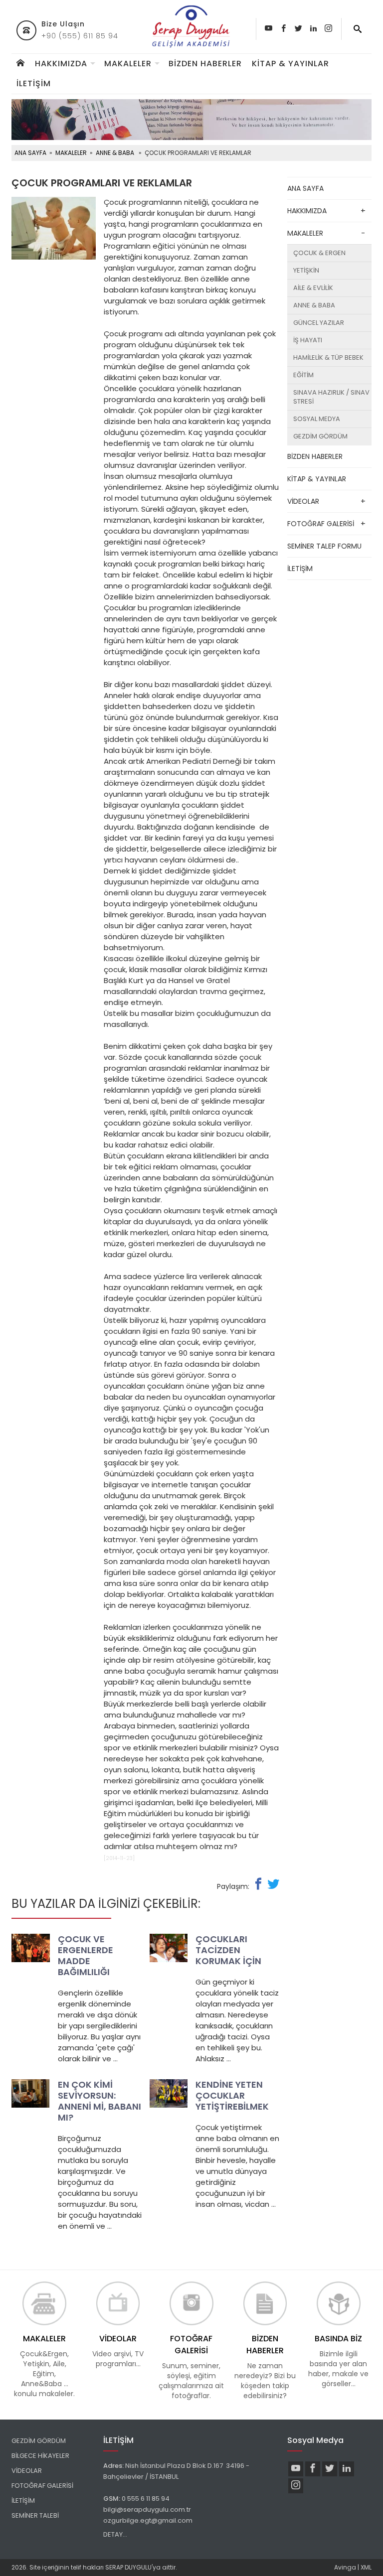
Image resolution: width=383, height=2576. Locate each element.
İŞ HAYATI (308, 340)
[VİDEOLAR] (118, 2303)
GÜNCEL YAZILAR (319, 323)
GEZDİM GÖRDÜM (320, 436)
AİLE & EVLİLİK (313, 288)
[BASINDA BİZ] (338, 2303)
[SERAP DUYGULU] (191, 27)
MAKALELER (128, 64)
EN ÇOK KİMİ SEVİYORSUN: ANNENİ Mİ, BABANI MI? (99, 2101)
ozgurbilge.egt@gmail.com (148, 2520)
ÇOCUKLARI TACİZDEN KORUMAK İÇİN (228, 1950)
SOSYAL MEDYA (317, 419)
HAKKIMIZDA (61, 64)
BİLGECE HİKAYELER (40, 2456)
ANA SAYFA (30, 153)
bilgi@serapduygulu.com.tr (148, 2509)
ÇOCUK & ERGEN (319, 253)
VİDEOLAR (303, 501)
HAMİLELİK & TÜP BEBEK (328, 358)
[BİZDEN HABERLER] (265, 2303)
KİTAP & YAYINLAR (290, 64)
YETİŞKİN (306, 270)
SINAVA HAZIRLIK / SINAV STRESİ (331, 397)
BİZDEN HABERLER (205, 64)
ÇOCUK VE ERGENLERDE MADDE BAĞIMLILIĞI (86, 1955)
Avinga (345, 2567)
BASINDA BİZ (338, 2339)
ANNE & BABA (115, 153)
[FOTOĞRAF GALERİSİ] (191, 2303)
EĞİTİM (303, 375)
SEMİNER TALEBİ (35, 2515)
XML (366, 2567)
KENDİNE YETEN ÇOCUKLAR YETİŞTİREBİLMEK (232, 2095)
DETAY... (116, 2534)
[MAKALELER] (44, 2303)
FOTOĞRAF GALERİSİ (321, 524)
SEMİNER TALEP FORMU (324, 546)
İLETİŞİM (34, 83)
